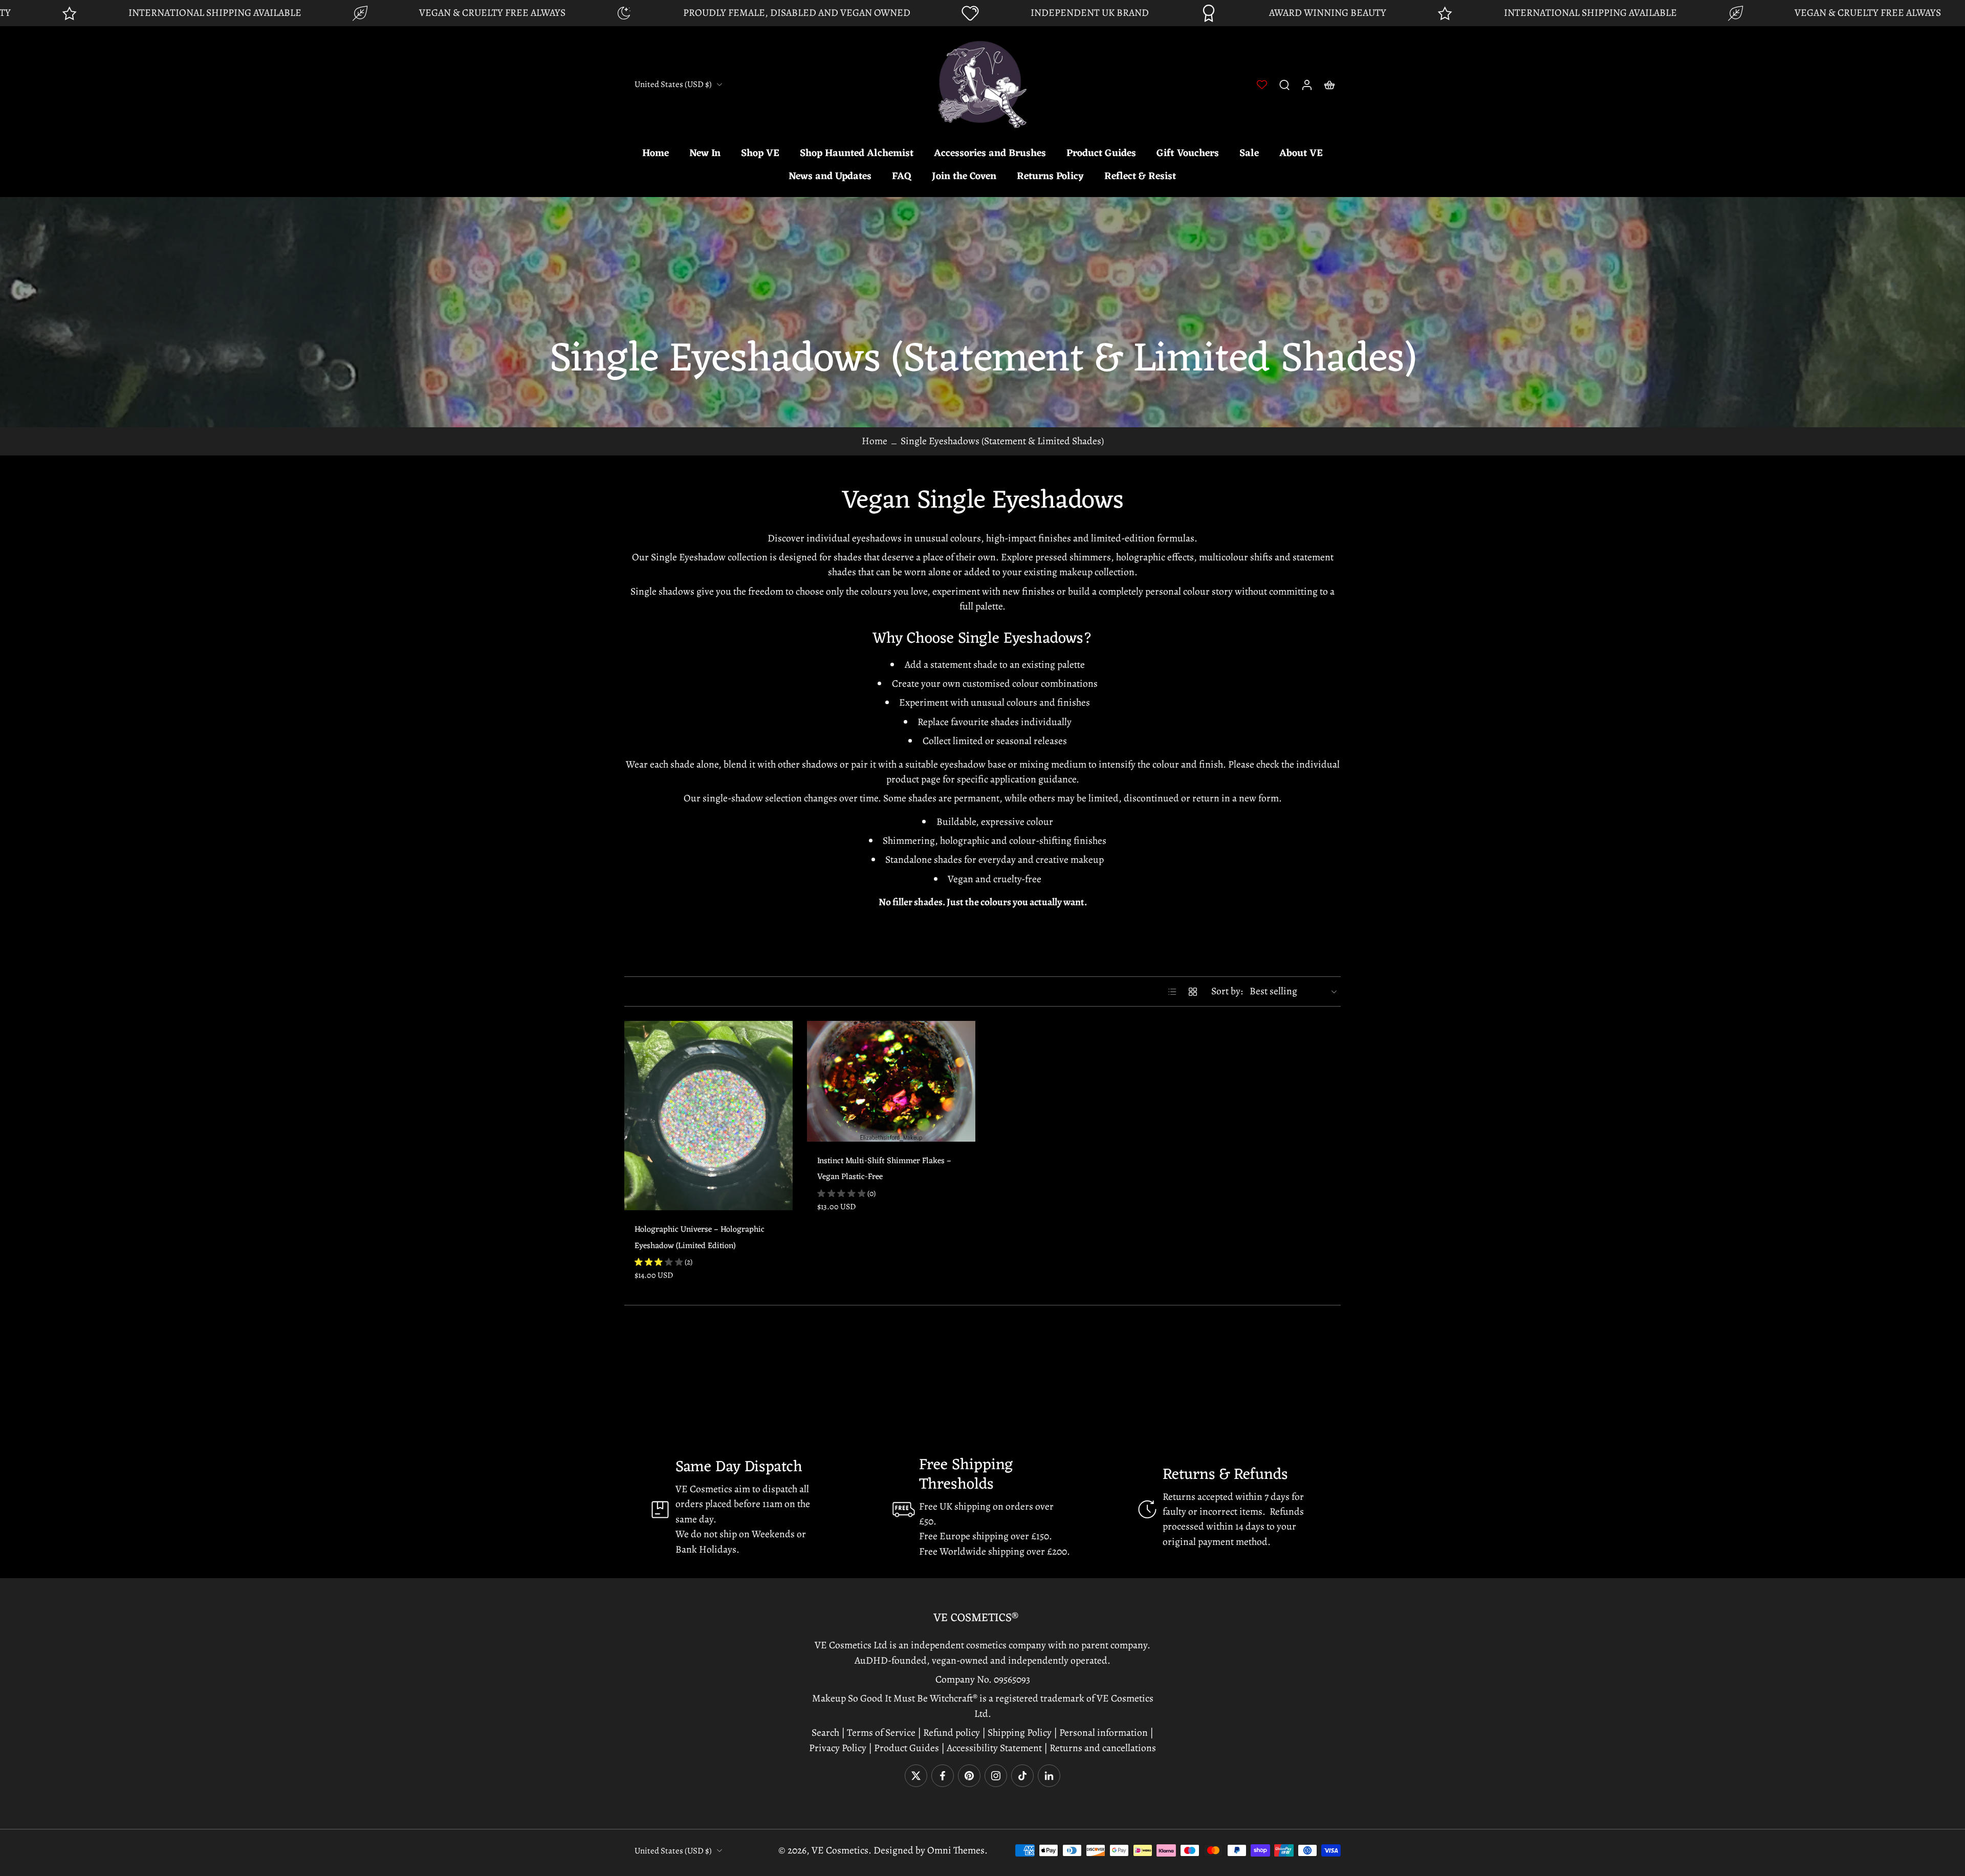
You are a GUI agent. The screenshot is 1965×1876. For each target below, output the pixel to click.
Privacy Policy (838, 1748)
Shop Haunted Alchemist (857, 154)
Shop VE (760, 154)
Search (826, 1732)
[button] (982, 1618)
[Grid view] (1193, 992)
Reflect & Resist (1140, 177)
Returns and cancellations (1103, 1748)
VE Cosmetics (840, 1850)
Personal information (1104, 1732)
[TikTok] (1022, 1776)
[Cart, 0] (1329, 84)
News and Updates (830, 177)
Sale (1249, 154)
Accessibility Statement (995, 1748)
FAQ (902, 177)
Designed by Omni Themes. (931, 1850)
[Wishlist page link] (1262, 84)
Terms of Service (881, 1732)
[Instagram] (996, 1776)
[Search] (1284, 84)
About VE (1301, 154)
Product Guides (1101, 154)
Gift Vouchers (1188, 154)
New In (705, 154)
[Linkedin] (1049, 1776)
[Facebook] (943, 1776)
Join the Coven (964, 177)
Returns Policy (1050, 177)
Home (656, 154)
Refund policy (952, 1732)
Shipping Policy (1020, 1732)
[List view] (1172, 992)
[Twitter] (916, 1776)
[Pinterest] (969, 1776)
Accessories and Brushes (990, 154)
